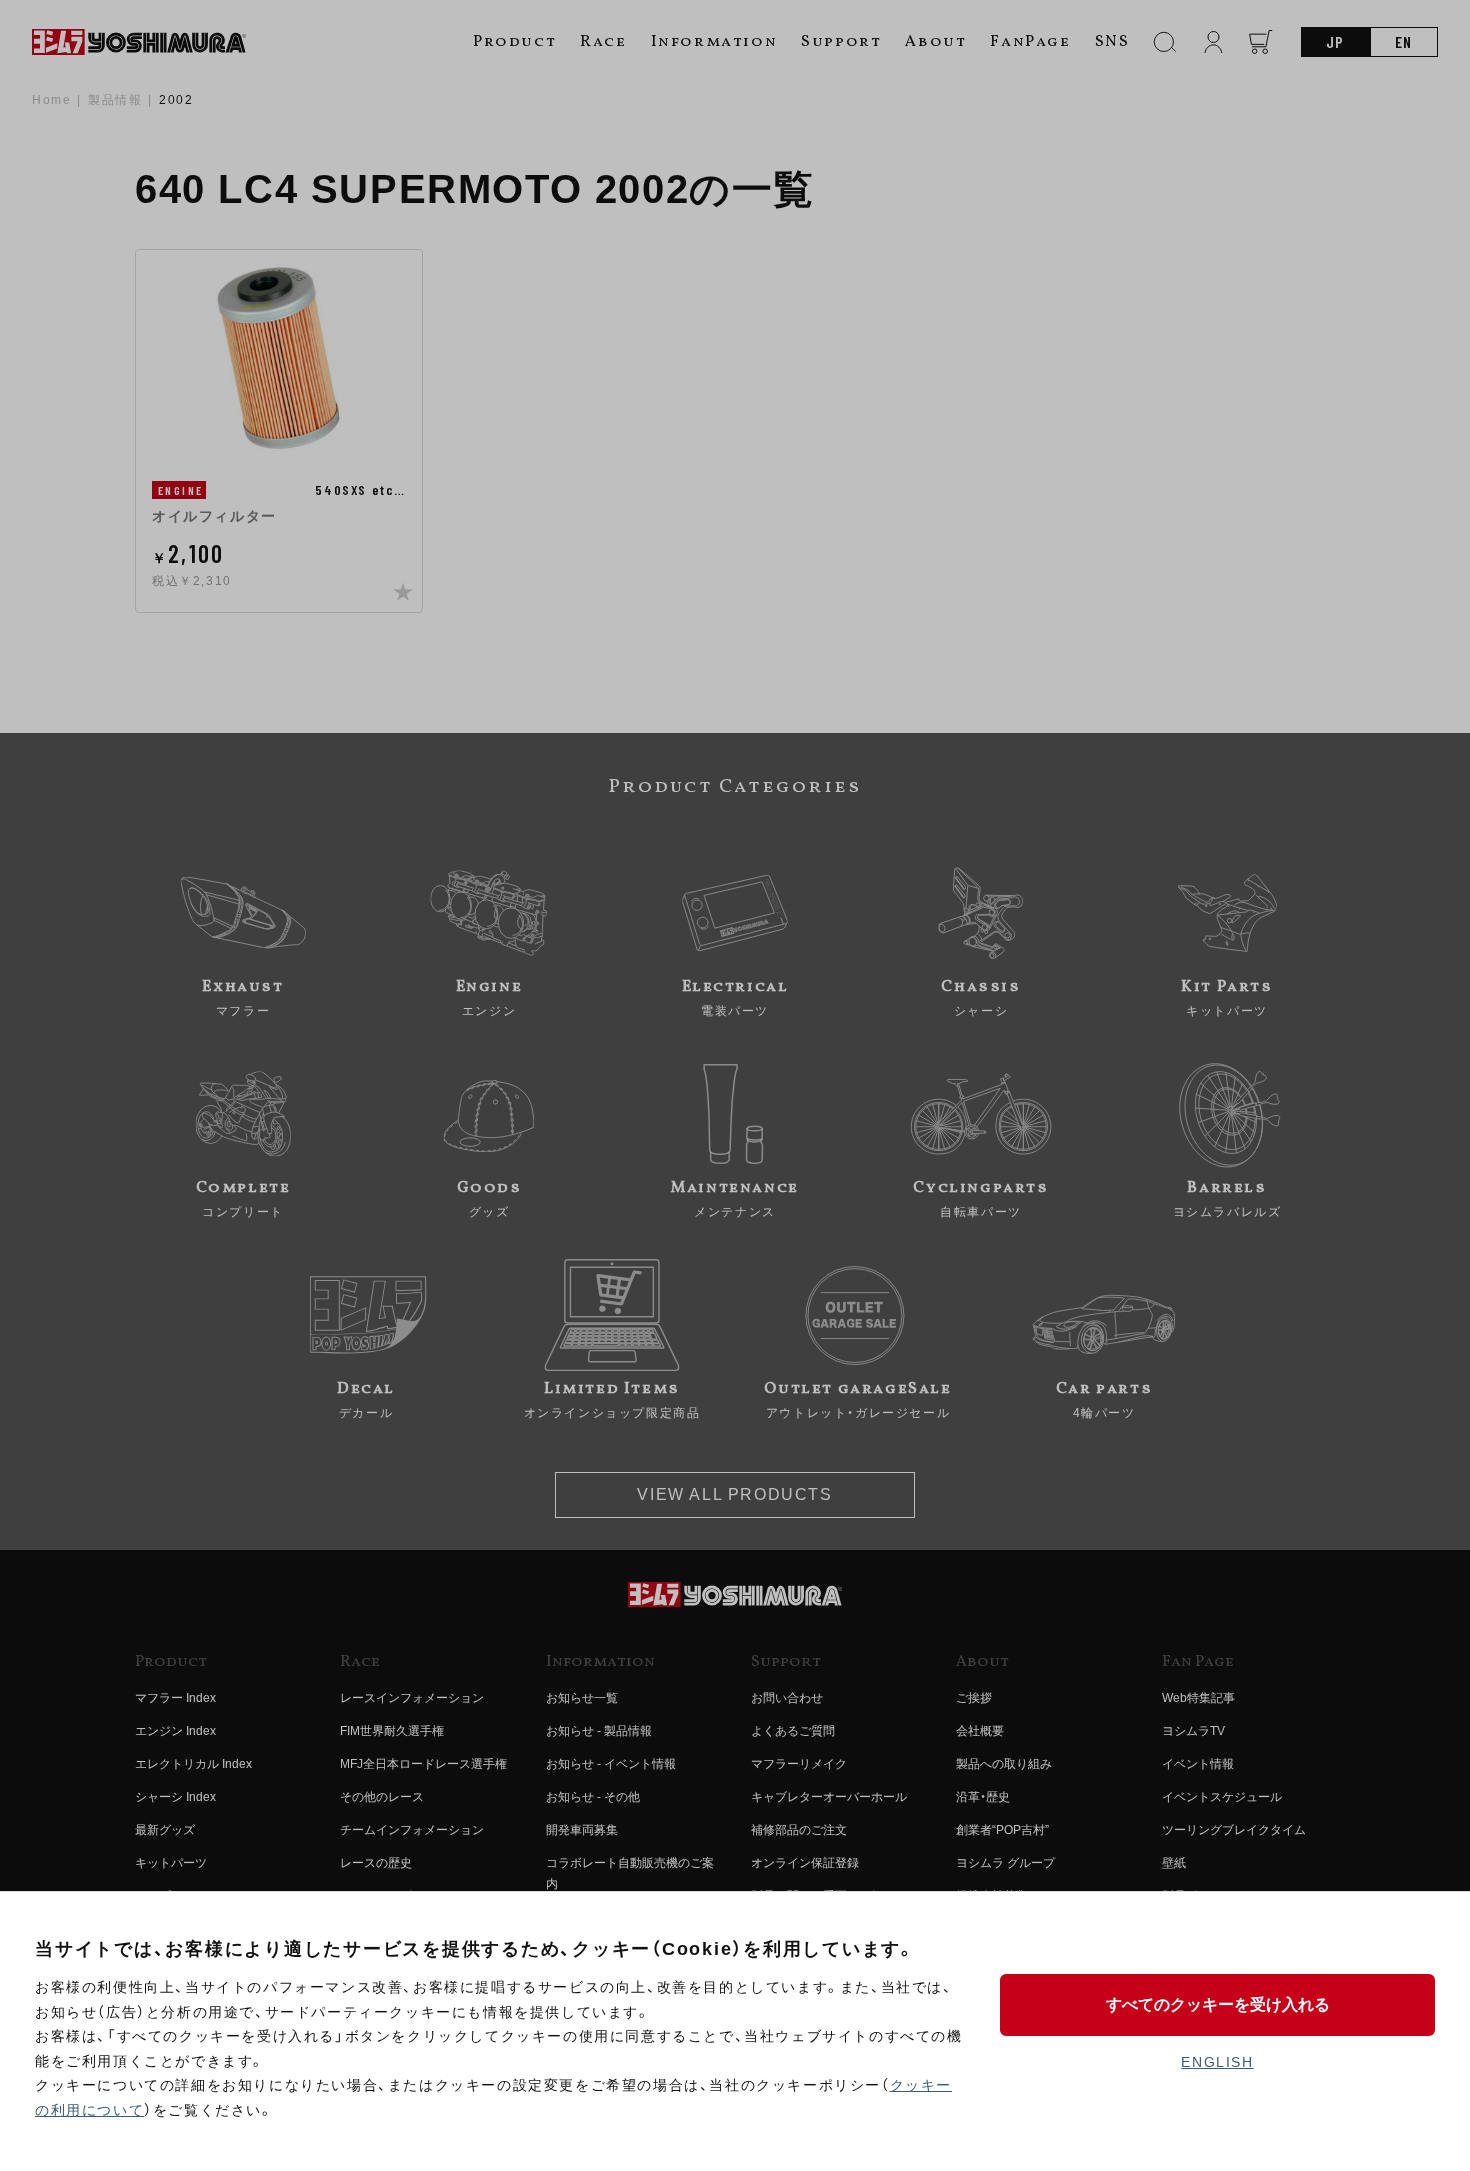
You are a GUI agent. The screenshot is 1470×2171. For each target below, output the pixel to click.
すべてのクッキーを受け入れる (1218, 2004)
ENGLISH (1217, 2062)
